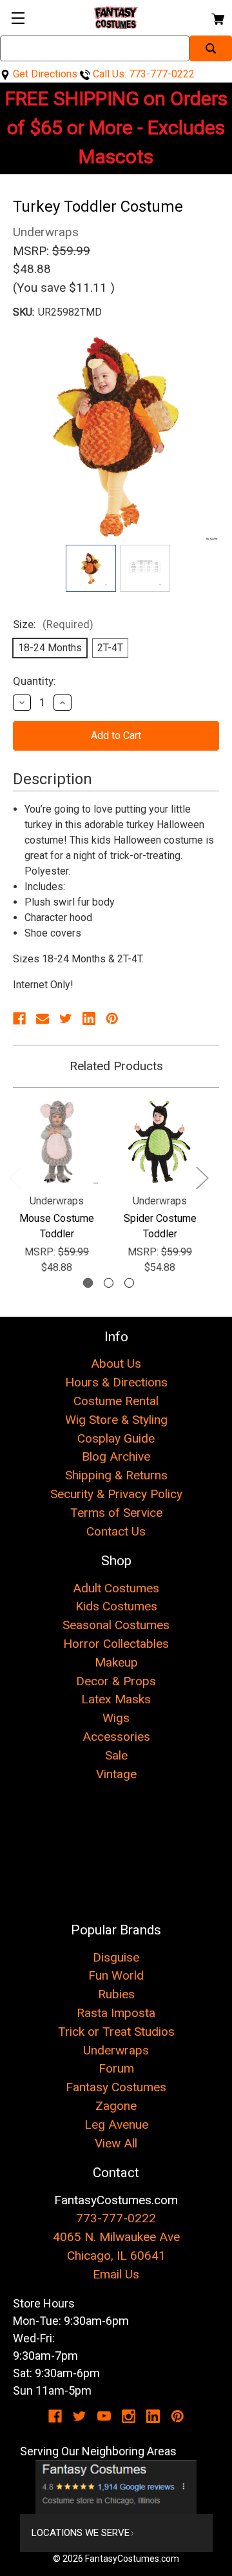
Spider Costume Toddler (160, 1226)
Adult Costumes (116, 1588)
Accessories (116, 1737)
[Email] (43, 1019)
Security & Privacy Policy (116, 1494)
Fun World (116, 1975)
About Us (116, 1364)
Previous (15, 1177)
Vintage (116, 1774)
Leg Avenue (116, 2125)
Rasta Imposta (116, 2013)
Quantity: (34, 681)
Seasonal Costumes (116, 1625)
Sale (116, 1755)
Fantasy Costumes (116, 2087)
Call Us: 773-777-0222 (142, 74)
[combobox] (95, 48)
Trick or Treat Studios (116, 2032)
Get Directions (44, 74)
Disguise (116, 1957)
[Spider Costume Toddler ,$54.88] (160, 1142)
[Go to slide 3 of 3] (129, 1283)
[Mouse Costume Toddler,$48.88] (57, 1142)
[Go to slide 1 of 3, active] (88, 1283)
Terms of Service (116, 1513)
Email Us (116, 2274)
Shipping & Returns (116, 1475)
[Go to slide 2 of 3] (109, 1283)
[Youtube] (104, 2416)
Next (202, 1177)
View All (116, 2143)
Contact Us (116, 1531)
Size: (53, 624)
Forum (116, 2068)
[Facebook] (19, 1019)
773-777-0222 (116, 2218)
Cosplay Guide (116, 1438)
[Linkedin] (89, 1019)
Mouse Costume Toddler (57, 1226)
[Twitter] (66, 1019)
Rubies (116, 1994)
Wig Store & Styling (116, 1420)
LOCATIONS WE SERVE (81, 2533)
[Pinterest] (112, 1019)
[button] (116, 2487)
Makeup (116, 1662)
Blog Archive (116, 1456)
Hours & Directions (116, 1382)
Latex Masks (116, 1699)
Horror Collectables (116, 1644)
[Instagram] (129, 2416)
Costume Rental (116, 1401)
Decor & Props (116, 1681)
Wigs (116, 1718)
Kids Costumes (116, 1606)
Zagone (116, 2106)
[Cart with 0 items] (217, 17)
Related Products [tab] (116, 1066)
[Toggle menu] (18, 18)
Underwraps (116, 2050)
